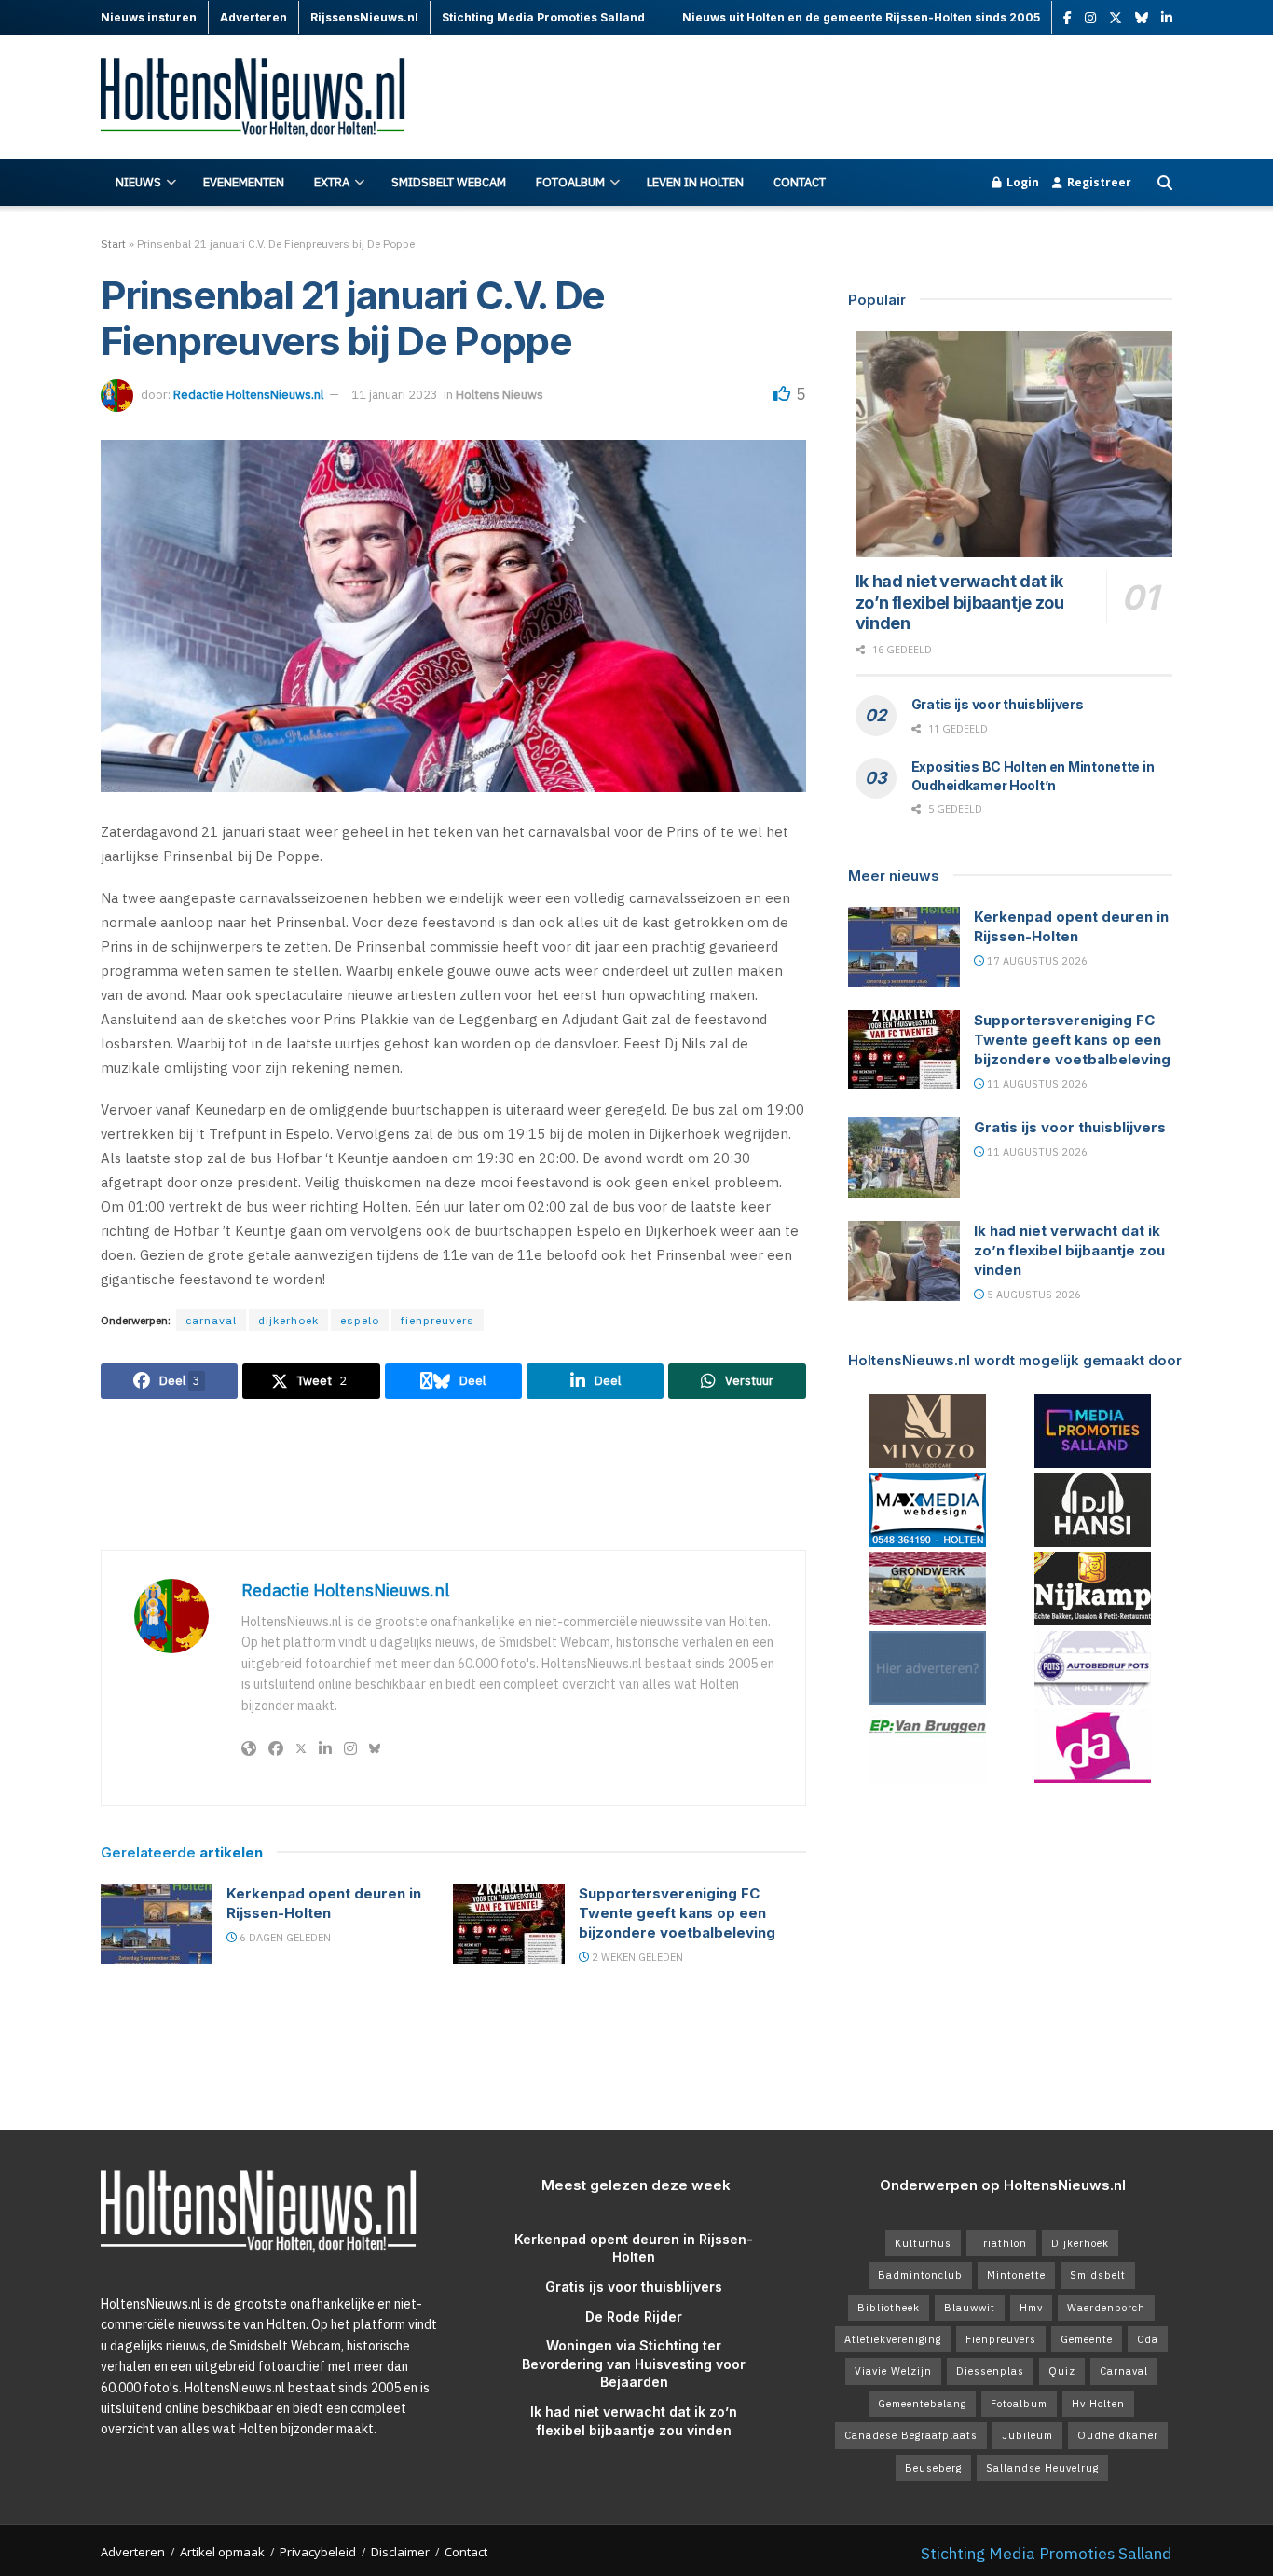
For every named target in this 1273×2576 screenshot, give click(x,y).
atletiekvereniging (893, 2339)
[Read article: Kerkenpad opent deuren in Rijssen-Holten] (157, 1924)
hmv (1031, 2308)
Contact (800, 182)
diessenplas (990, 2371)
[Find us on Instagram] (1090, 18)
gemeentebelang (922, 2404)
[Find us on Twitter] (1116, 18)
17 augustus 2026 (1036, 961)
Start (113, 244)
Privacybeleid (318, 2552)
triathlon (1001, 2243)
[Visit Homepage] (264, 98)
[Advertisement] (833, 98)
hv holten (1098, 2404)
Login (1021, 182)
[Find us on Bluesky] (1142, 19)
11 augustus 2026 (1036, 1084)
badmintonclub (920, 2275)
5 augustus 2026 (1033, 1295)
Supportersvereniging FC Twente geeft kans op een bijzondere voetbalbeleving (677, 1913)
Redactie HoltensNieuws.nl (248, 395)
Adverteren (133, 2552)
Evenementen (244, 182)
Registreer (1098, 182)
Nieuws (138, 182)
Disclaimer (400, 2552)
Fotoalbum (570, 182)
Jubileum (1027, 2435)
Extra (332, 182)
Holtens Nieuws (500, 395)
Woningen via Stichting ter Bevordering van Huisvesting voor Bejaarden (634, 2364)
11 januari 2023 (395, 395)
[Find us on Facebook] (1068, 18)
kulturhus (923, 2243)
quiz (1062, 2371)
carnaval (211, 1320)
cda (1148, 2339)
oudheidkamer (1118, 2435)
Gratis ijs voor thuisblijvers (998, 704)
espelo (360, 1320)
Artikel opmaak (222, 2552)
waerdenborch (1106, 2308)
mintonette (1016, 2275)
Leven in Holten (695, 182)
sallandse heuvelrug (1042, 2468)
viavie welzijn (893, 2371)
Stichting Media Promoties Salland (1047, 2553)
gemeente (1087, 2339)
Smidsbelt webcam (449, 182)
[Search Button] (1165, 183)
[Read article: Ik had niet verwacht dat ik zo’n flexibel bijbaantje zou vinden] (1014, 444)
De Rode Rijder (634, 2316)
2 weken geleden (636, 1957)
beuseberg (933, 2468)
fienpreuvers (438, 1320)
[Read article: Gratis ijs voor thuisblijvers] (904, 1158)
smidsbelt (1098, 2275)
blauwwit (970, 2308)
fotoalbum (1019, 2404)
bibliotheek (889, 2308)
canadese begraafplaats (911, 2435)
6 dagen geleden (284, 1938)
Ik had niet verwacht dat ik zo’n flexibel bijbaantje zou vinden (960, 602)
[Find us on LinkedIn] (1167, 18)
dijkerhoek (288, 1320)
